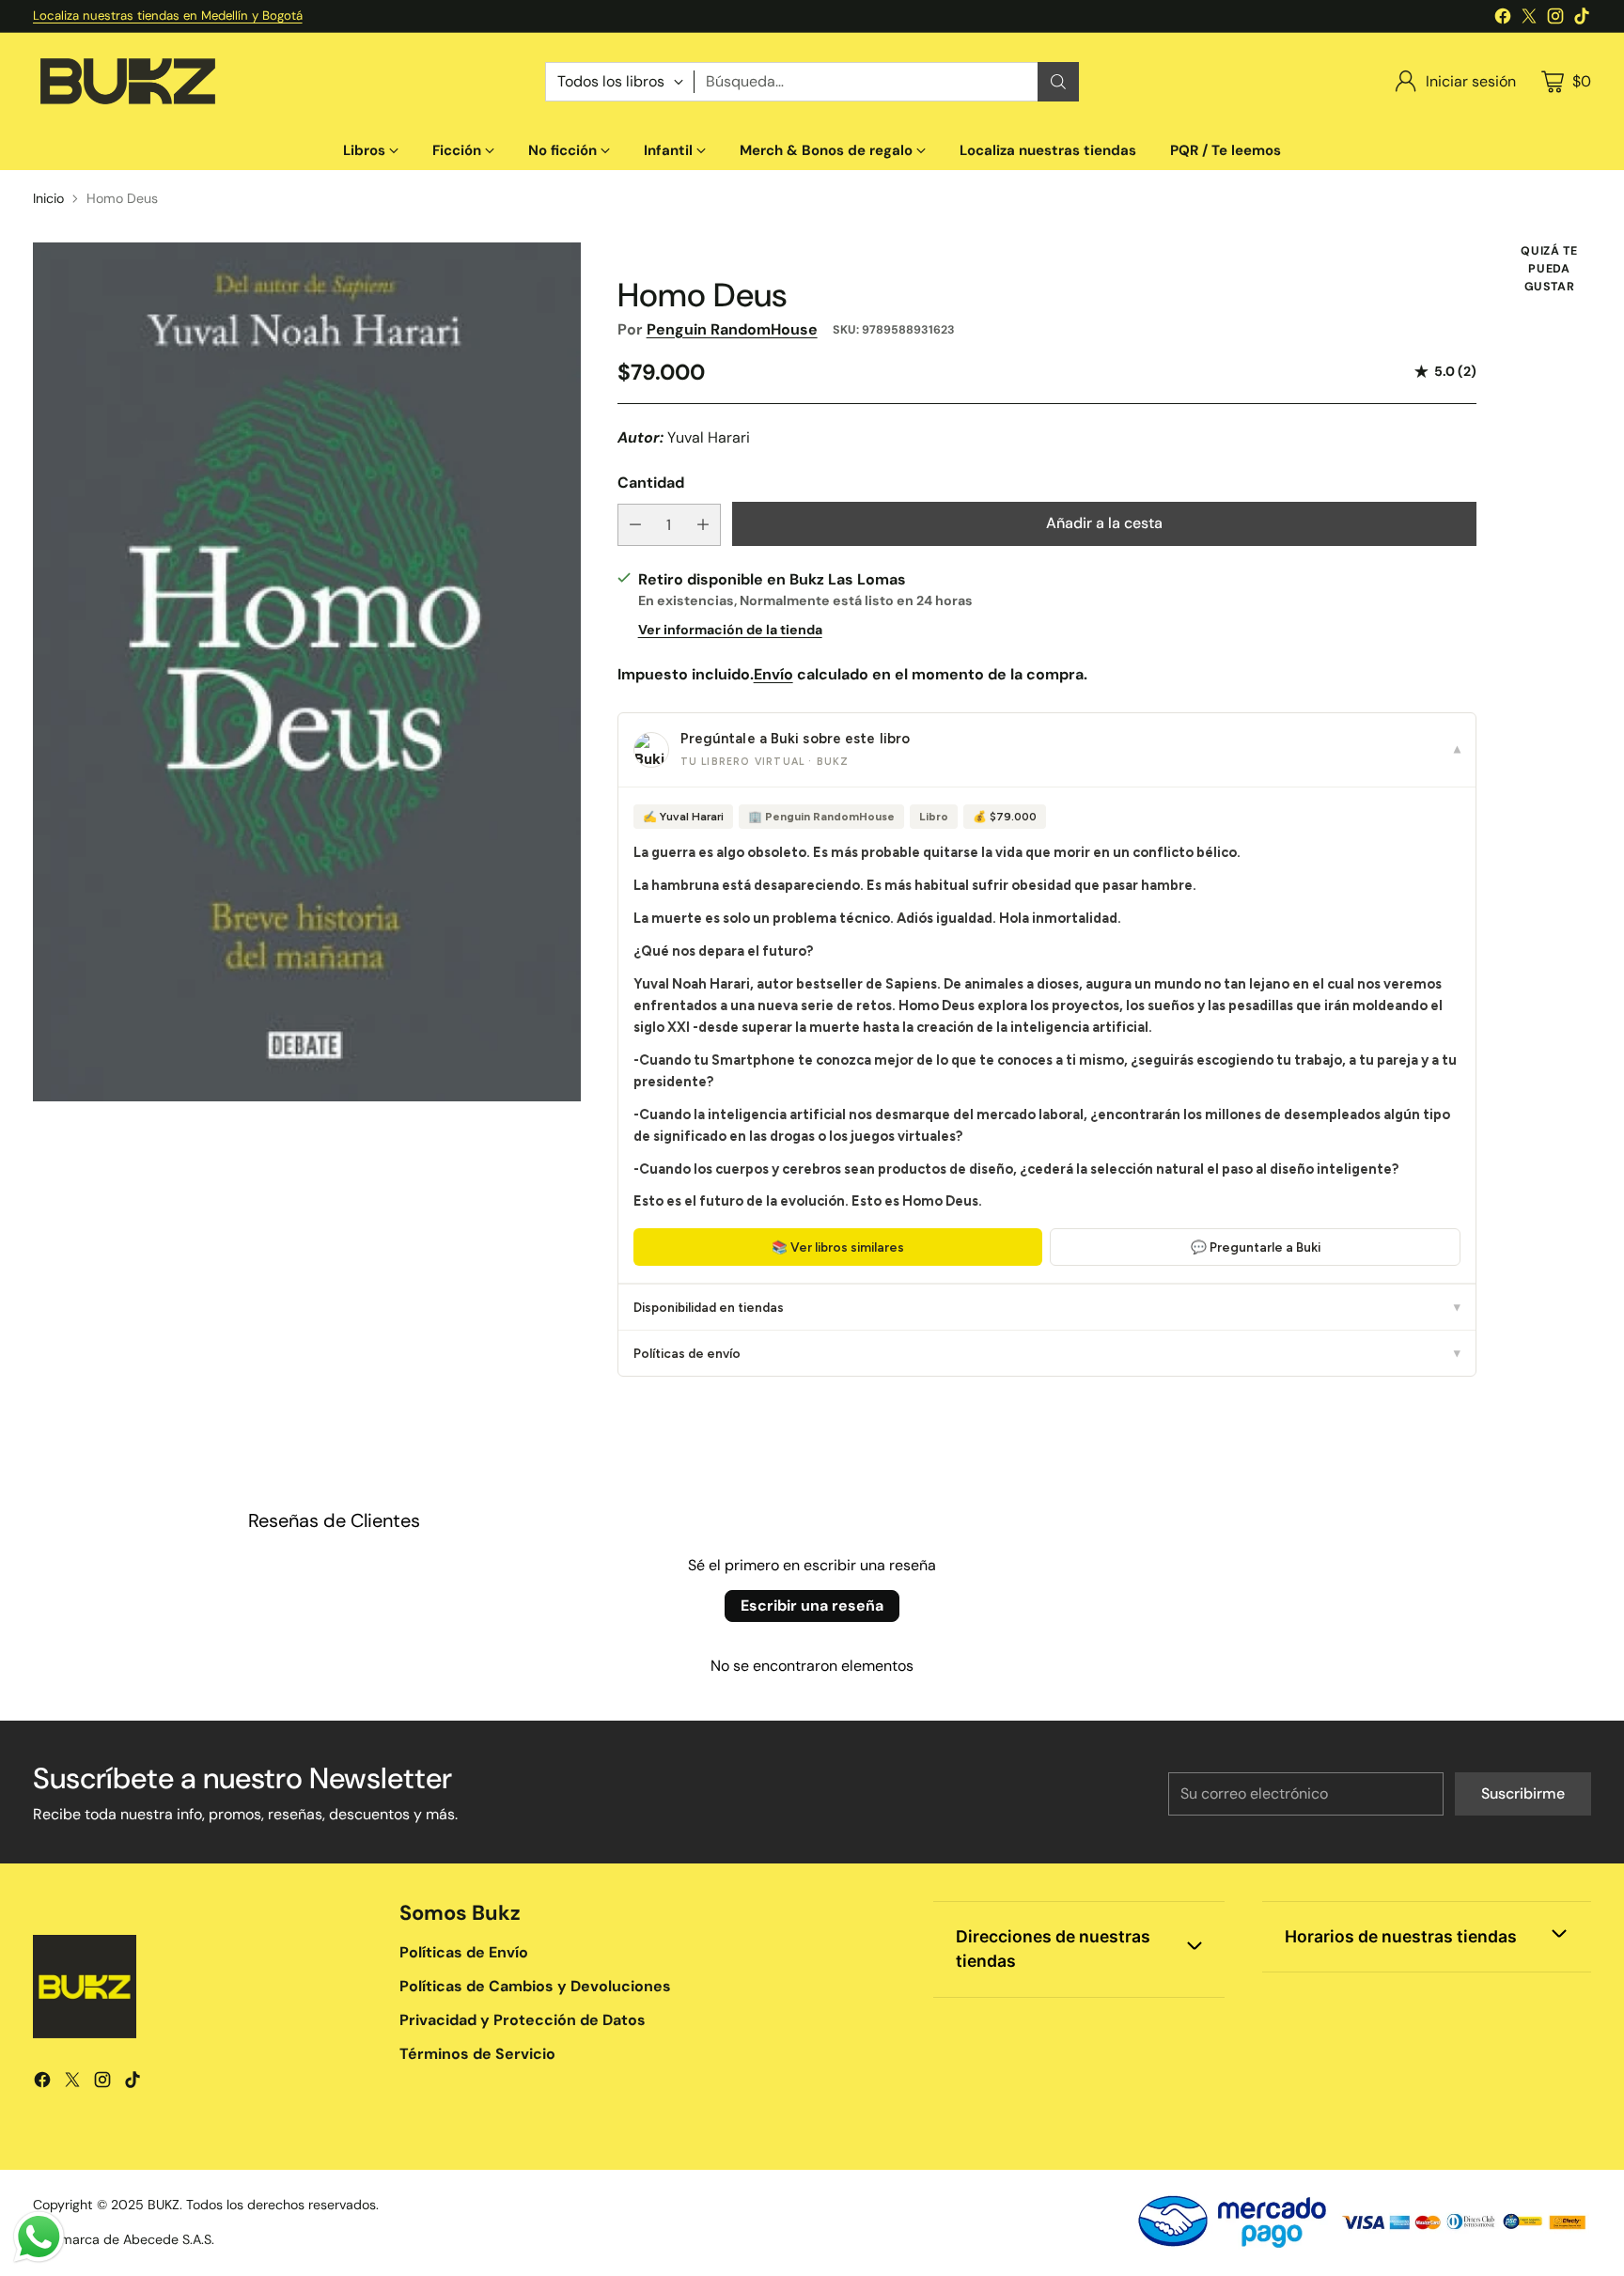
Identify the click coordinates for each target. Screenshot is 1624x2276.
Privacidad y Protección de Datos (523, 2020)
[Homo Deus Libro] (307, 671)
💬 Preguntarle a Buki (1256, 1247)
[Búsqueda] (1058, 82)
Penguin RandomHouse (732, 329)
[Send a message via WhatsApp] (39, 2237)
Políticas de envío (1047, 1353)
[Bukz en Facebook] (1503, 19)
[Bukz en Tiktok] (1582, 19)
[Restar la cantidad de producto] (635, 525)
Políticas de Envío (464, 1952)
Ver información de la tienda (730, 630)
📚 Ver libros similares (838, 1247)
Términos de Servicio (477, 2054)
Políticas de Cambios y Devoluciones (535, 1986)
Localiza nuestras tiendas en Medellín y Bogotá (168, 16)
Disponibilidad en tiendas (1047, 1307)
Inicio (48, 198)
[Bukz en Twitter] (1529, 19)
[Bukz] (127, 82)
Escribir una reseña (812, 1606)
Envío (773, 674)
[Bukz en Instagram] (1555, 19)
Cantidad (651, 483)
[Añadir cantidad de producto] (703, 525)
